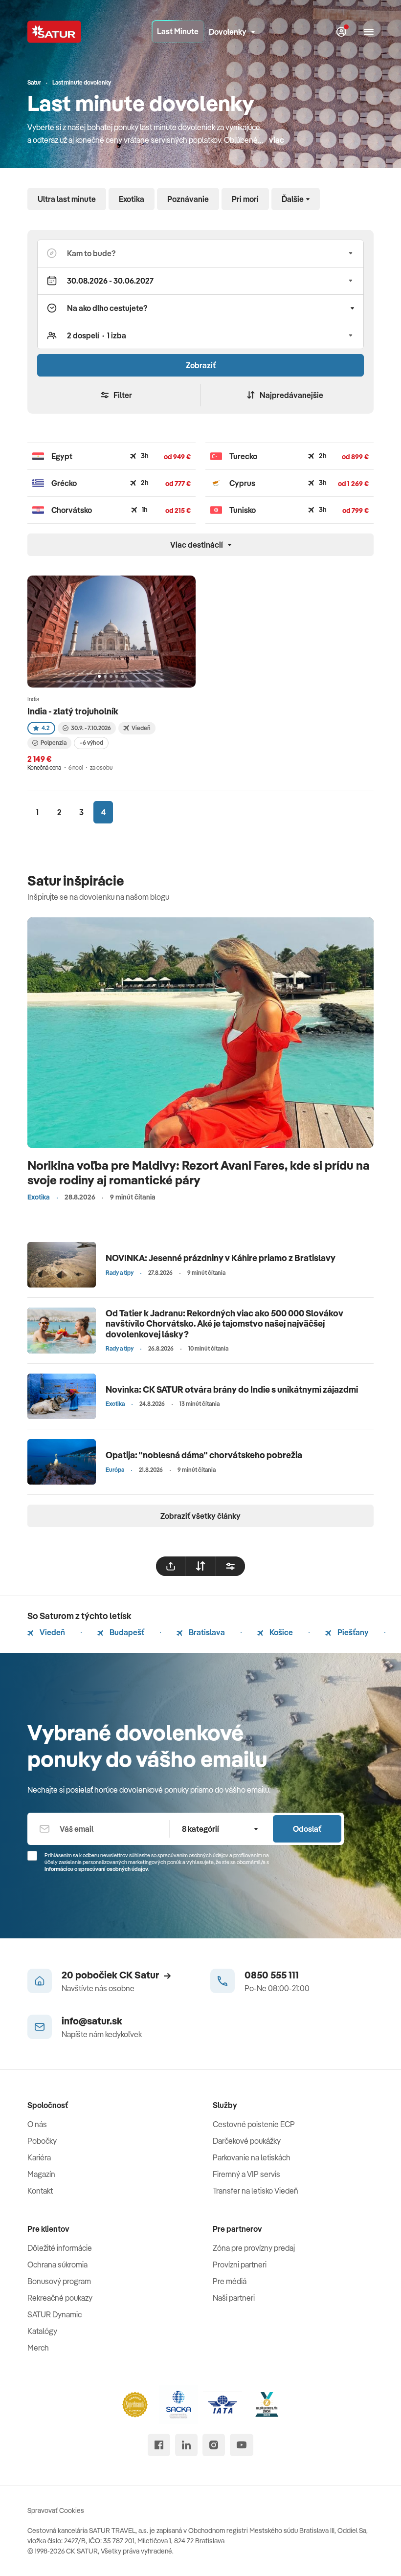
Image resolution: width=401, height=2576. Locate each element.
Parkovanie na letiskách (252, 2157)
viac (277, 140)
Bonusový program (59, 2281)
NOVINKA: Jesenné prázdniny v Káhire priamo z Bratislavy (221, 1258)
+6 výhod (91, 743)
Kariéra (39, 2157)
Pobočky (42, 2141)
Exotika (132, 199)
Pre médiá (230, 2281)
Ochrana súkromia (57, 2265)
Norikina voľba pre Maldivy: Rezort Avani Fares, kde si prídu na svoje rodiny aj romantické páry (199, 1172)
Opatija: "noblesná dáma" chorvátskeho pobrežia (204, 1455)
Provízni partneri (240, 2265)
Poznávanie (188, 199)
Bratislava (206, 1632)
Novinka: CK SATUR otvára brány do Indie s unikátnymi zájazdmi (232, 1389)
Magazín (41, 2174)
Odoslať (307, 1829)
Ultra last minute (67, 199)
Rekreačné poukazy (60, 2298)
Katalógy (42, 2331)
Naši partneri (234, 2298)
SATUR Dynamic (55, 2314)
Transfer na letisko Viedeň (256, 2191)
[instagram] (214, 2445)
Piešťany (352, 1632)
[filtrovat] (230, 1566)
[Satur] (54, 32)
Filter (123, 395)
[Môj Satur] (341, 32)
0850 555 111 (272, 1975)
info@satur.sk (92, 2021)
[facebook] (159, 2445)
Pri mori (245, 199)
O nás (37, 2124)
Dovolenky (228, 32)
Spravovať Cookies (56, 2510)
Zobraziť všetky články (200, 1516)
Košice (280, 1632)
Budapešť (126, 1632)
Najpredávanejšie (291, 395)
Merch (38, 2348)
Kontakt (40, 2191)
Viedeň (52, 1632)
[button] (200, 253)
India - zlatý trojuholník (73, 711)
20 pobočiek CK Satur (110, 1975)
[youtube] (242, 2445)
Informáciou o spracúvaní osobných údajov (96, 1869)
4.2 (45, 728)
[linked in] (186, 2445)
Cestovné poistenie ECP (254, 2124)
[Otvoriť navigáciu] (369, 32)
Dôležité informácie (60, 2248)
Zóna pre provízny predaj (254, 2248)
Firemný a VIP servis (246, 2174)
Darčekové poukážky (247, 2141)
